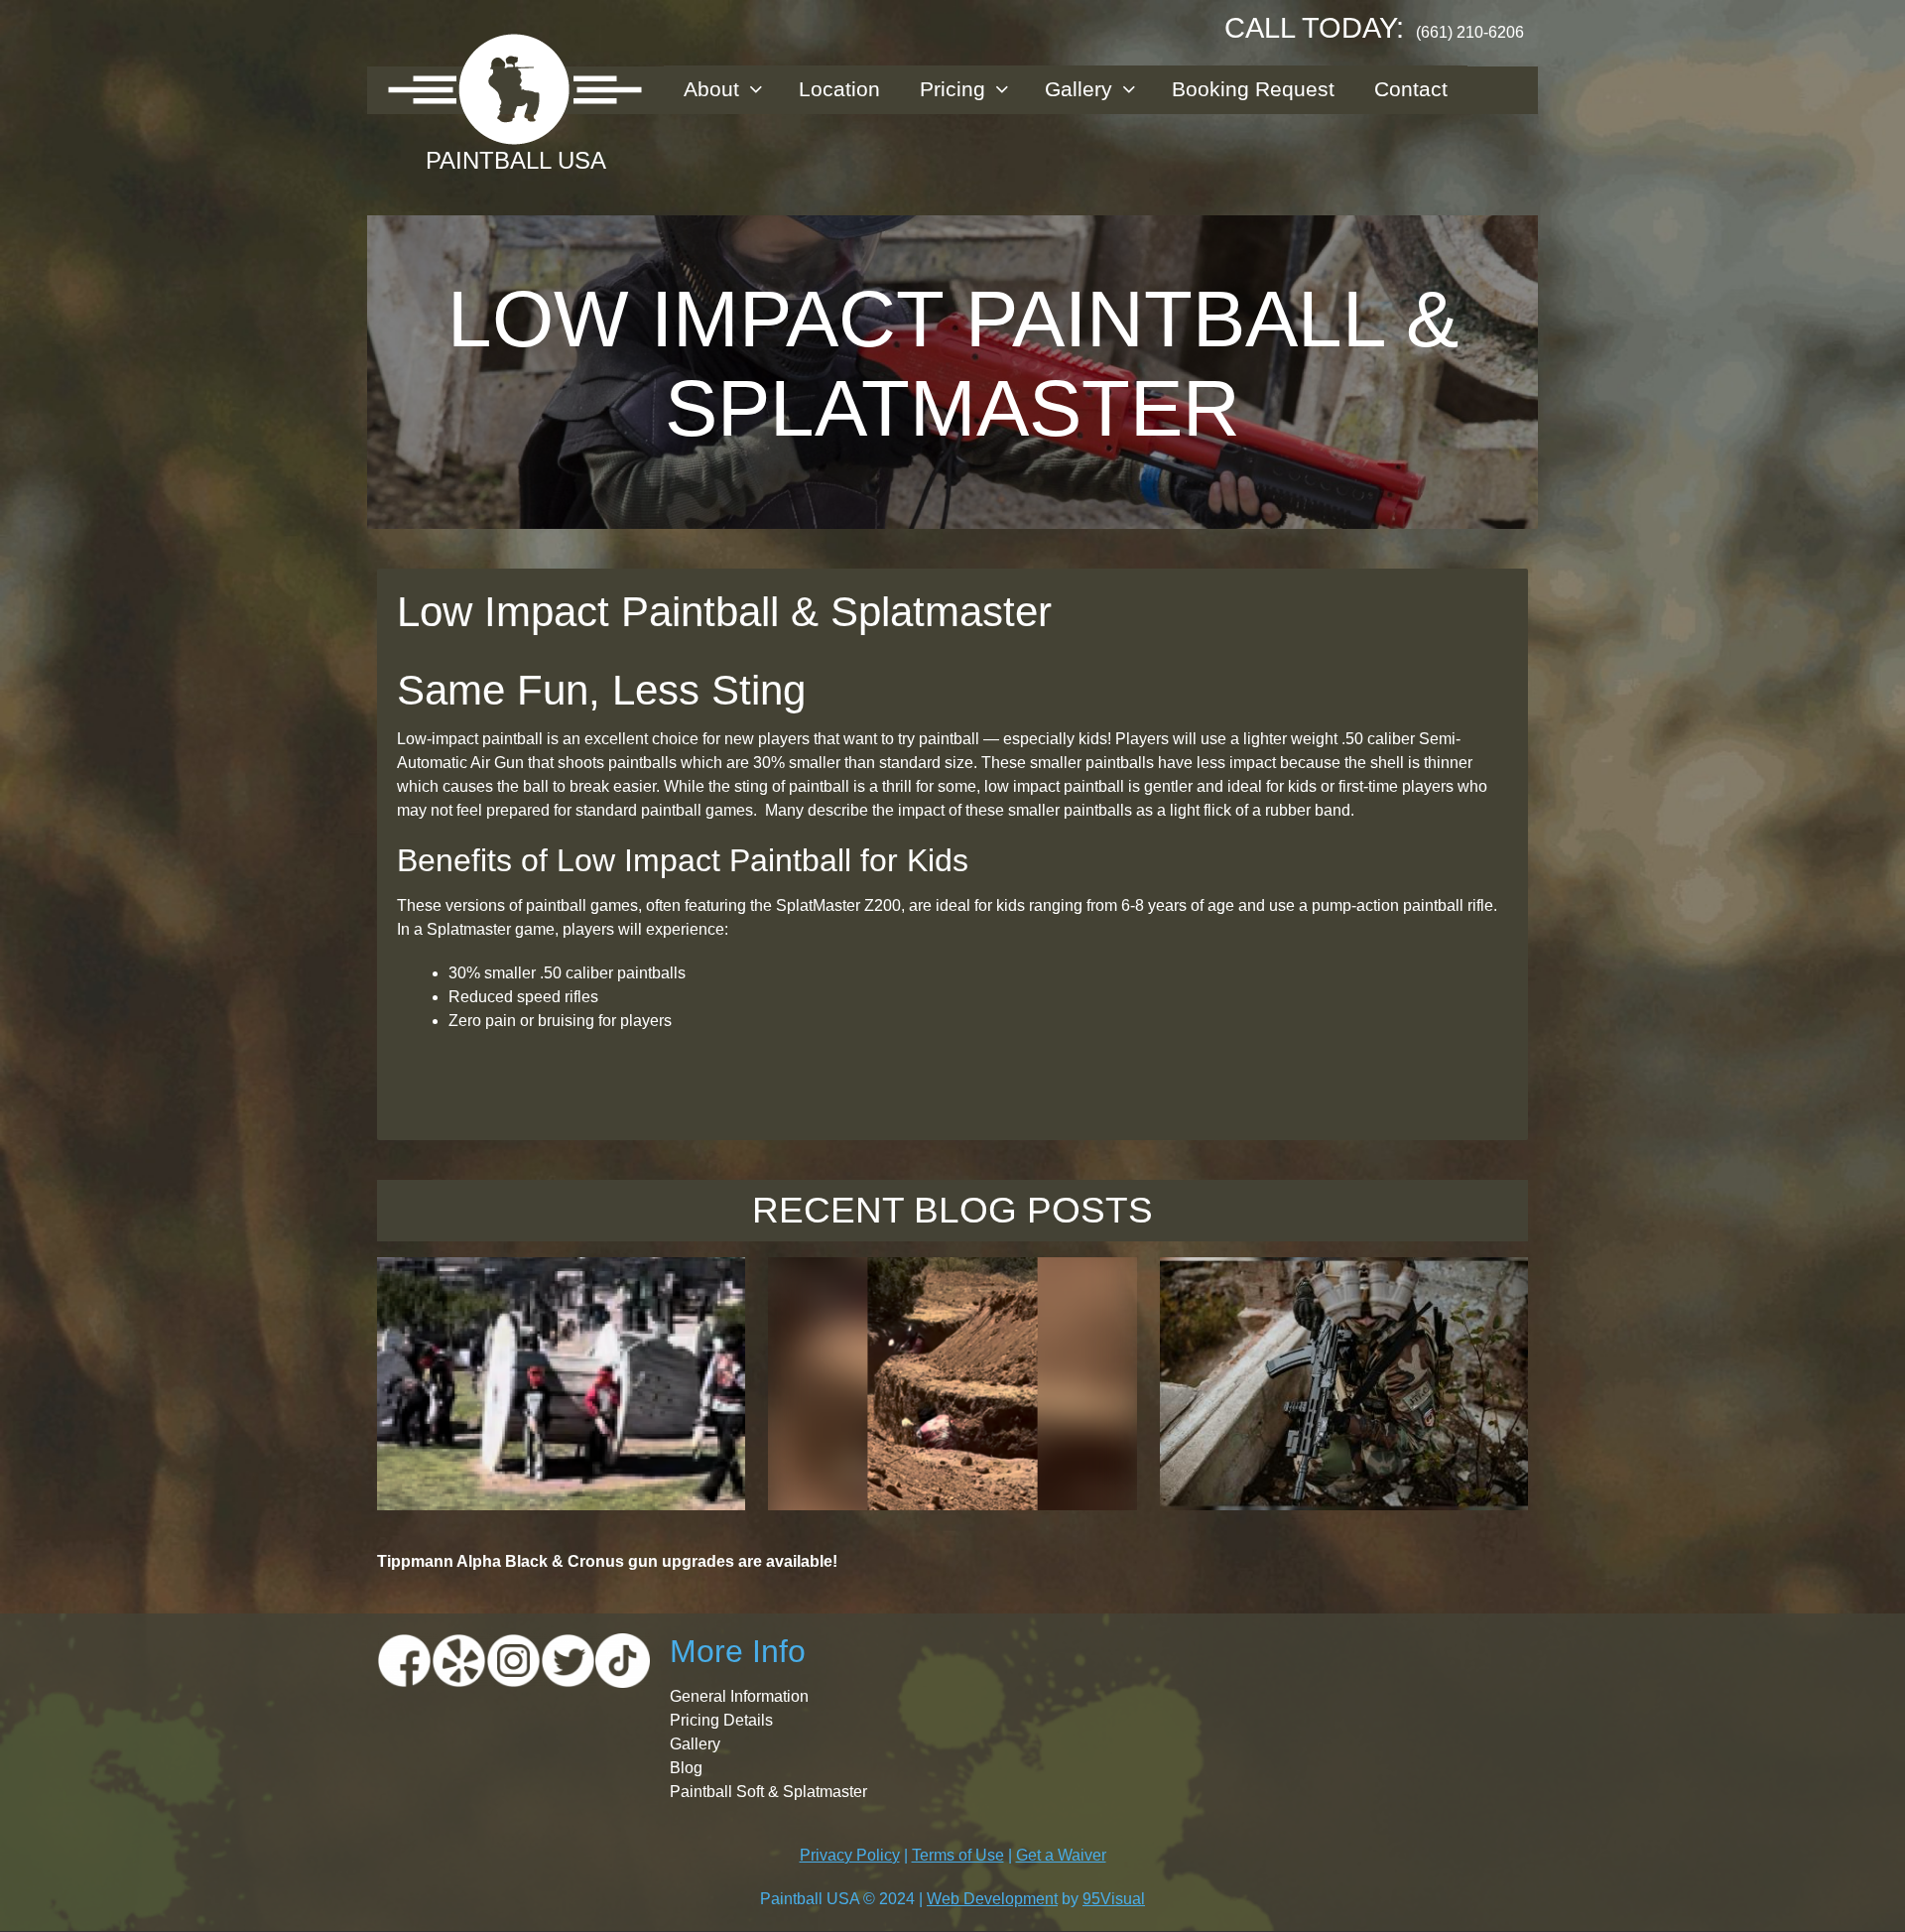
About (711, 89)
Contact (1411, 89)
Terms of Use (958, 1855)
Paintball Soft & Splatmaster (768, 1792)
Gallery (1079, 89)
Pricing (952, 89)
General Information (739, 1696)
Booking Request (1253, 89)
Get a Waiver (1061, 1855)
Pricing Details (721, 1720)
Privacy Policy (850, 1855)
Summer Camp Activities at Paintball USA (952, 1290)
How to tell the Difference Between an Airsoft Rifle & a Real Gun (1344, 1290)
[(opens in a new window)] (404, 1660)
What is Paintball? (561, 1279)
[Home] (515, 90)
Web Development (992, 1899)
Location (839, 89)
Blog (686, 1768)
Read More (561, 1469)
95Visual (1114, 1899)
